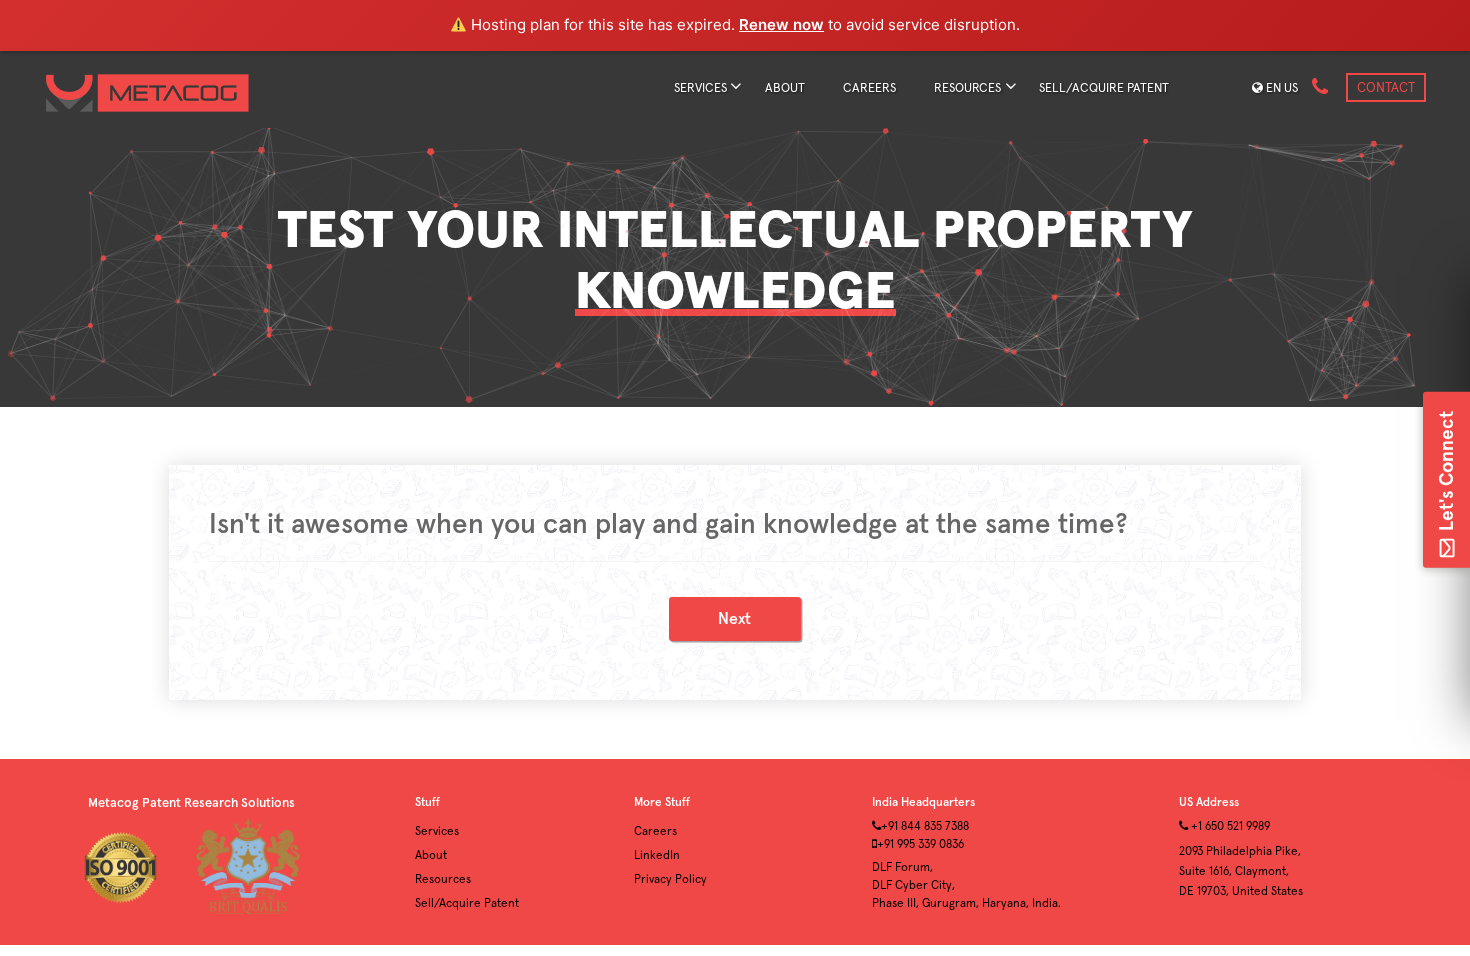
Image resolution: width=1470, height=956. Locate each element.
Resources (967, 88)
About (785, 88)
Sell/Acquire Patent (467, 904)
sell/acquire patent (1104, 88)
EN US (1280, 88)
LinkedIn (657, 856)
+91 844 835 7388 (925, 827)
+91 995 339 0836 (920, 845)
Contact (1386, 88)
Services (700, 88)
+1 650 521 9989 (1229, 827)
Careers (869, 88)
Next (734, 619)
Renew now (781, 24)
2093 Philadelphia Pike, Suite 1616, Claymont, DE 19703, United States (1241, 872)
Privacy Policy (670, 880)
